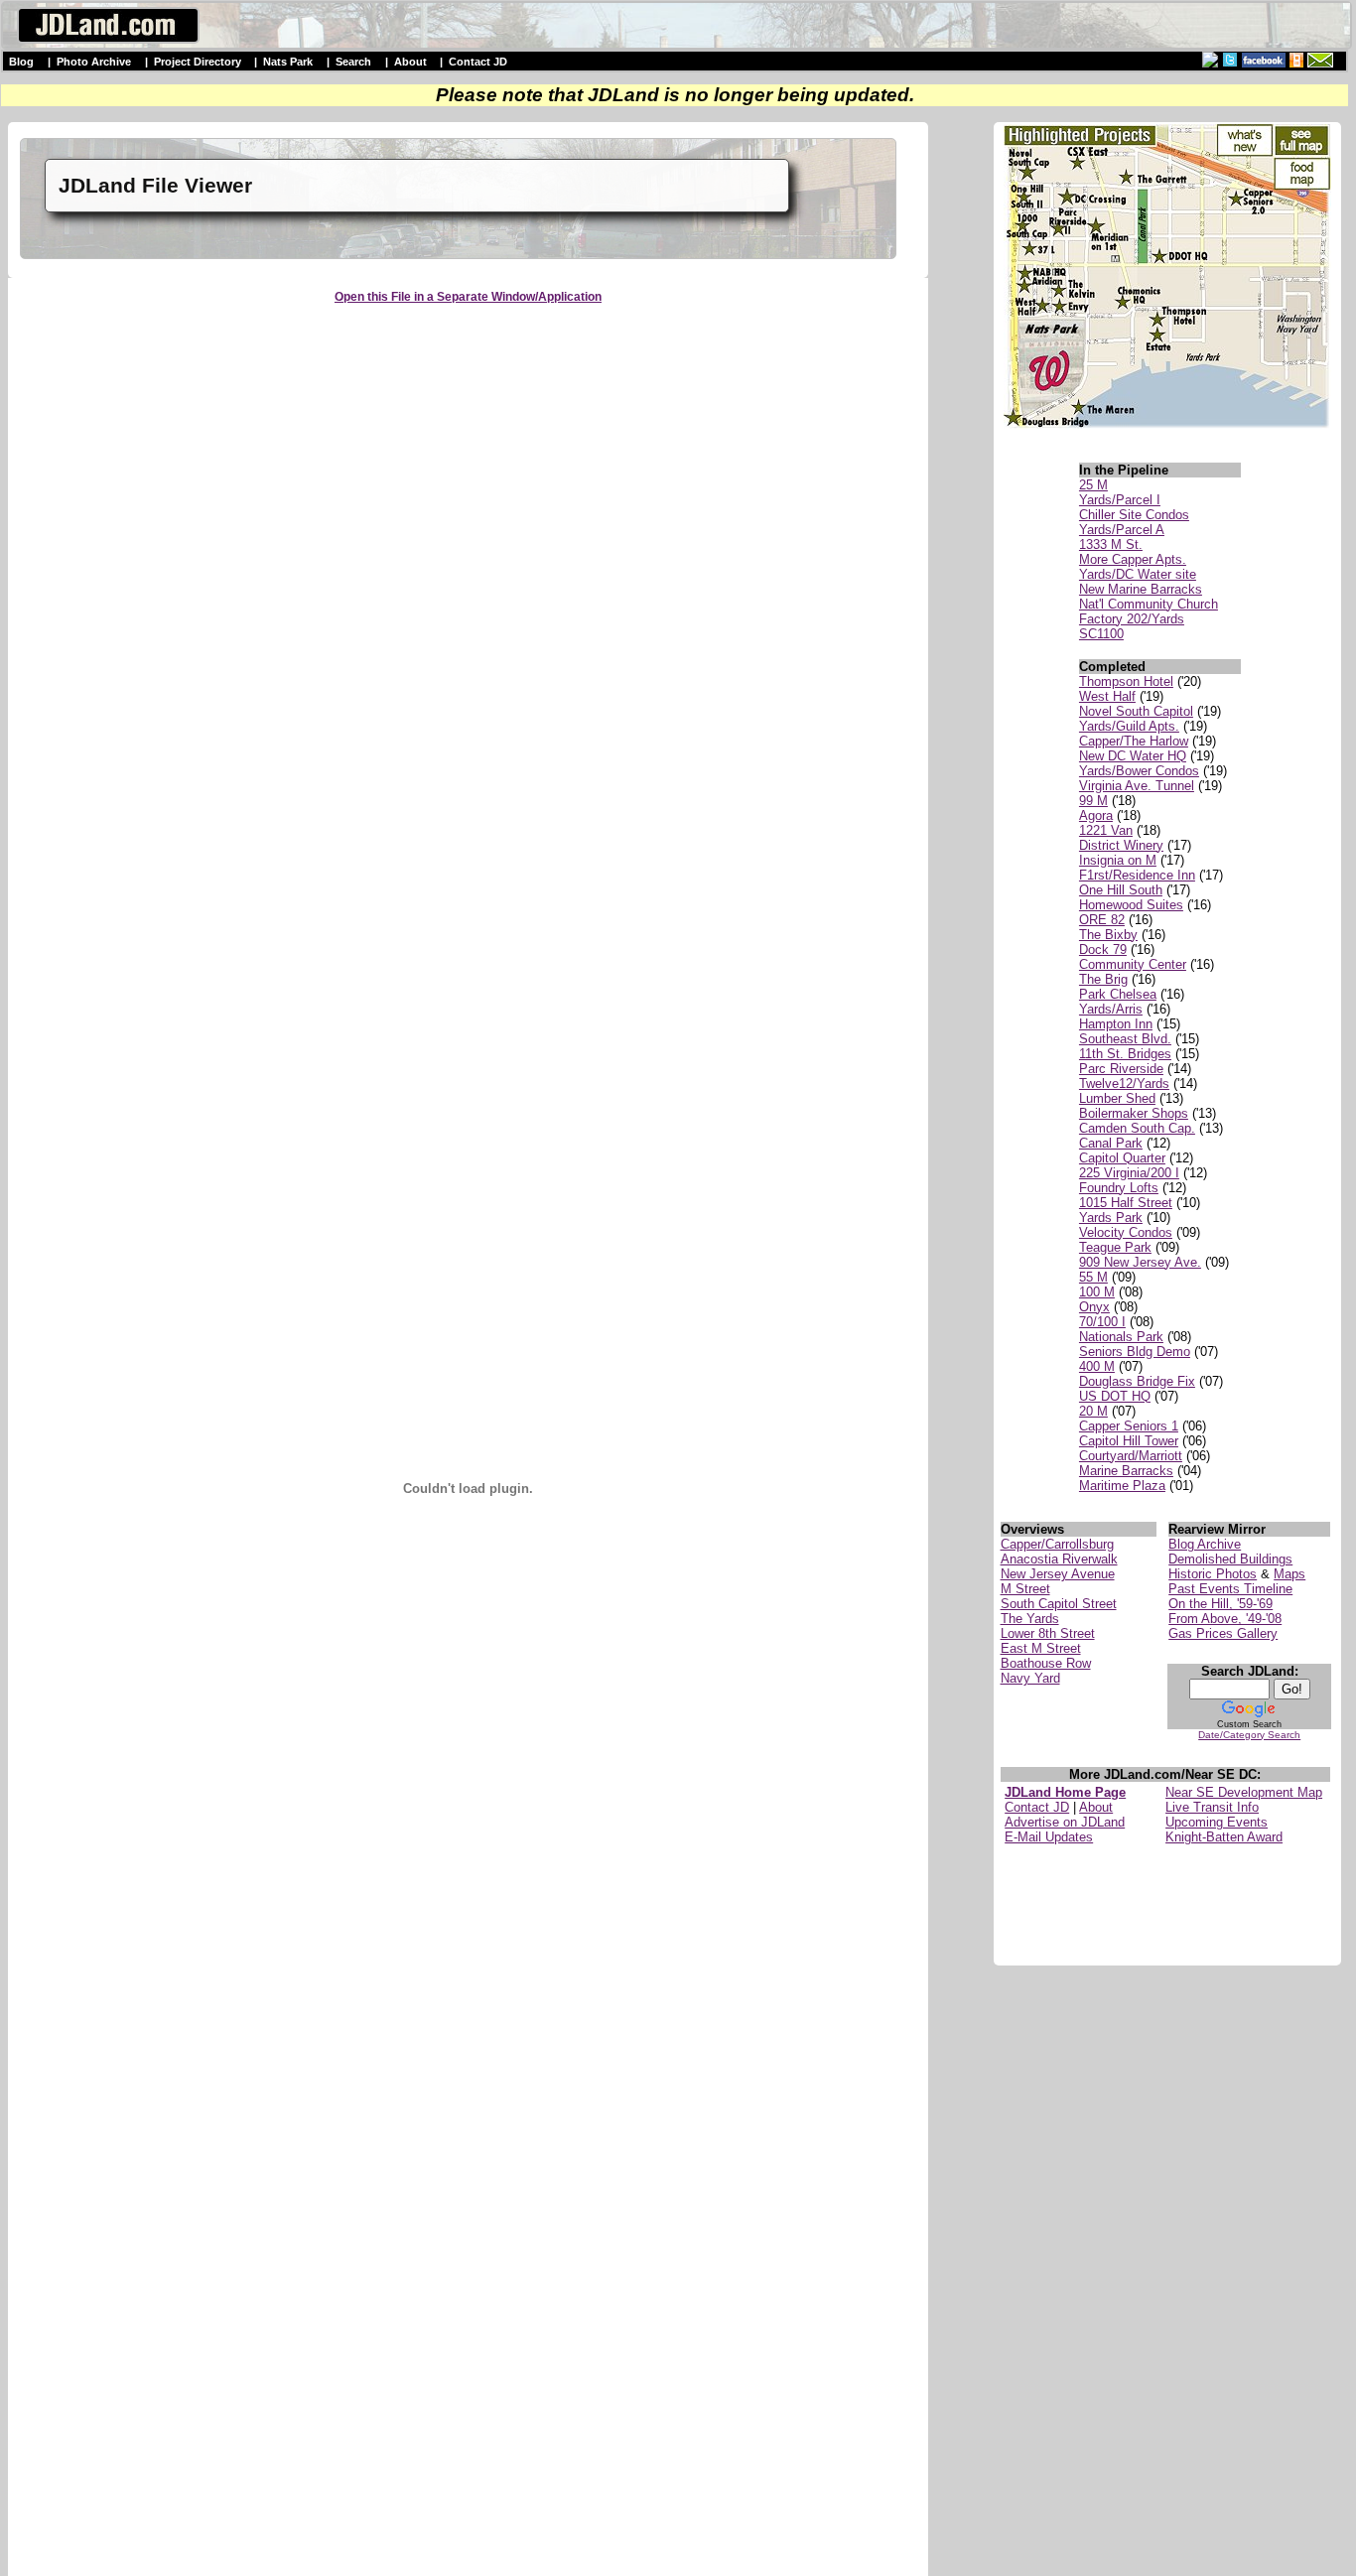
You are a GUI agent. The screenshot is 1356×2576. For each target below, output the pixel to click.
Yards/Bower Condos (1139, 771)
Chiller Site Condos (1134, 515)
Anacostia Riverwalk (1059, 1559)
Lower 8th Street (1048, 1633)
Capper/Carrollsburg (1057, 1544)
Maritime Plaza (1122, 1486)
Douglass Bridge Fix (1137, 1381)
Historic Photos (1213, 1574)
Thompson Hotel (1126, 681)
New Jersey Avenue (1058, 1574)
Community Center (1133, 964)
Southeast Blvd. (1125, 1039)
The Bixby (1108, 935)
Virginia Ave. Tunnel (1137, 786)
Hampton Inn (1116, 1024)
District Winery (1121, 845)
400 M (1097, 1366)
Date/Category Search (1249, 1735)
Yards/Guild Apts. (1129, 726)
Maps (1289, 1574)
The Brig (1103, 979)
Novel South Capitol (1136, 711)
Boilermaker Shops (1134, 1113)
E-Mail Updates (1049, 1837)
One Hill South (1121, 890)
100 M (1097, 1292)
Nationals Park (1121, 1337)
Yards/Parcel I (1120, 500)
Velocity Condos (1126, 1232)
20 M (1093, 1411)
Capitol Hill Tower (1129, 1441)
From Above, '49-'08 (1225, 1619)
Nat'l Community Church (1149, 604)
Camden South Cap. (1137, 1128)
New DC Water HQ (1133, 756)
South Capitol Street (1059, 1604)
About (410, 62)
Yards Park (1111, 1218)
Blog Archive (1205, 1544)
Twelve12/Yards (1124, 1084)
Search (353, 62)
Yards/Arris (1111, 1009)
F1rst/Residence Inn (1137, 875)
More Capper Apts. (1133, 559)
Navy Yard (1030, 1678)
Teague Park (1115, 1247)
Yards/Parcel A (1122, 530)
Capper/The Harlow (1134, 741)
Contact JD (478, 62)
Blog (21, 62)
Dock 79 (1103, 949)
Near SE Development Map (1244, 1792)
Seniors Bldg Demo (1135, 1352)
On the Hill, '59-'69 (1220, 1604)
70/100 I (1102, 1322)
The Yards (1030, 1619)
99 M (1093, 801)
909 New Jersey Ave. (1140, 1262)
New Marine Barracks (1141, 589)
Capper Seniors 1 (1129, 1426)
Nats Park (288, 62)
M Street (1025, 1589)
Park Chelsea (1118, 994)
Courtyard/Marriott (1131, 1456)
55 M (1093, 1277)
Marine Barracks (1126, 1471)
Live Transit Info (1212, 1807)
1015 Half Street (1126, 1203)
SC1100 (1101, 634)
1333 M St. (1111, 544)
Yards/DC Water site (1138, 574)
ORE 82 (1102, 920)
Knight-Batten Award (1224, 1837)
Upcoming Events (1217, 1822)
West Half (1107, 696)
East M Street (1041, 1648)
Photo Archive (94, 62)
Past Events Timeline (1230, 1589)
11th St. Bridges (1125, 1054)
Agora (1096, 815)
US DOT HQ (1115, 1396)
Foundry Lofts (1119, 1188)
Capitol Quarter (1122, 1158)
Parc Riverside (1121, 1069)
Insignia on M (1118, 860)
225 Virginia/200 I (1129, 1173)
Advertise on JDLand (1065, 1822)
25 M (1093, 485)
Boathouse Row (1046, 1663)
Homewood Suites (1131, 905)
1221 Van (1106, 830)
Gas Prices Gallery (1223, 1633)
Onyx (1094, 1307)
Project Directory (198, 62)
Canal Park (1111, 1143)
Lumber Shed (1117, 1098)
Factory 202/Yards (1132, 619)
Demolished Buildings (1230, 1559)
